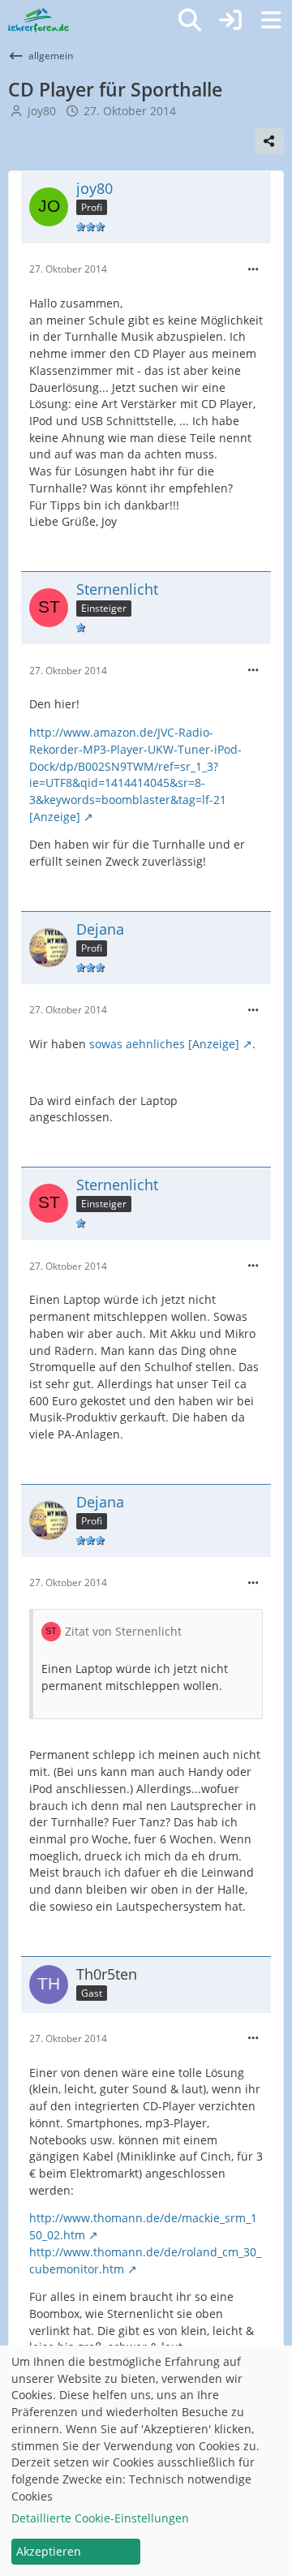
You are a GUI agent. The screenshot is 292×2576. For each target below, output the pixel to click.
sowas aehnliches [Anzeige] (164, 1044)
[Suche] (190, 20)
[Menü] (271, 20)
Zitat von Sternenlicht (123, 1631)
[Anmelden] (230, 20)
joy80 (42, 111)
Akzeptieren (49, 2551)
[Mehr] (253, 270)
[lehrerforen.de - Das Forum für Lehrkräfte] (39, 20)
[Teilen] (269, 141)
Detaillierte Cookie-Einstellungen (100, 2518)
